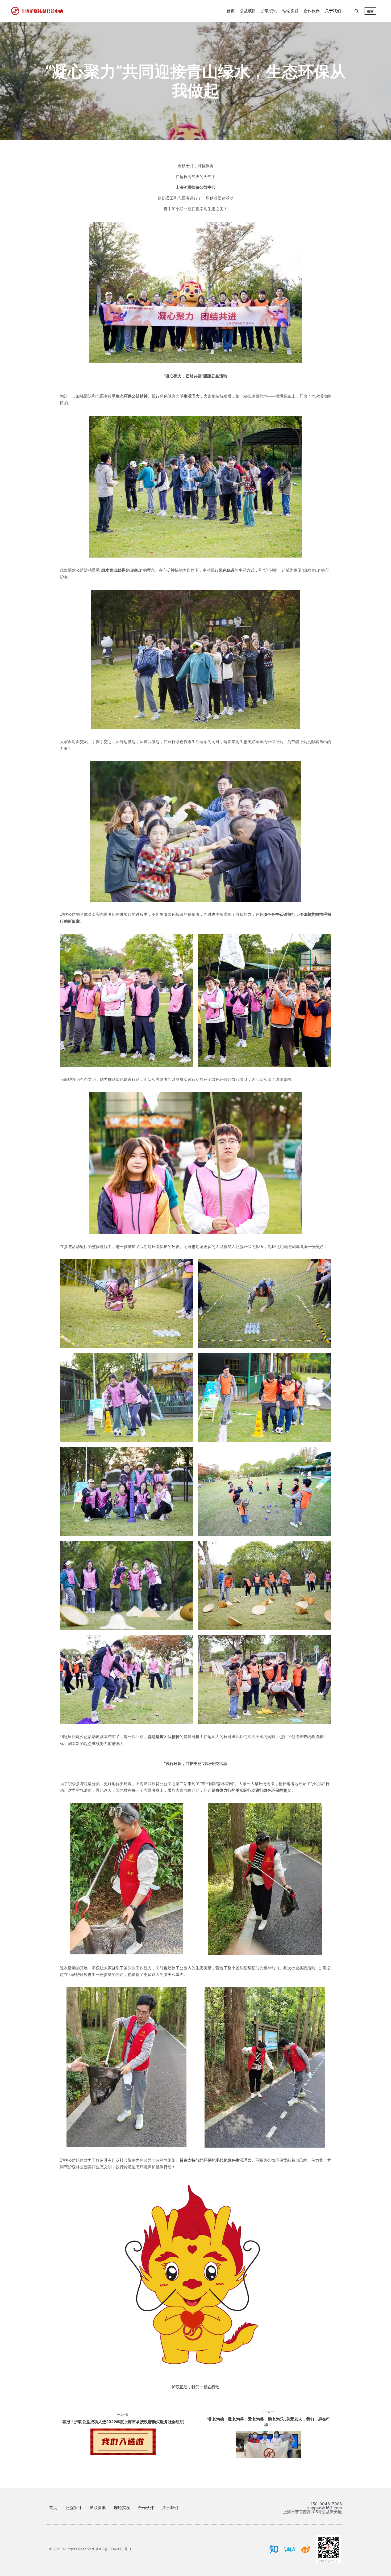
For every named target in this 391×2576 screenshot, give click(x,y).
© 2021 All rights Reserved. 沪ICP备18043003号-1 (90, 2549)
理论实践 (122, 2508)
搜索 (370, 11)
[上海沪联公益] (37, 11)
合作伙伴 (146, 2508)
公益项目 (73, 2508)
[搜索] (357, 11)
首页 (53, 2508)
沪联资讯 (98, 2508)
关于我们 (170, 2508)
